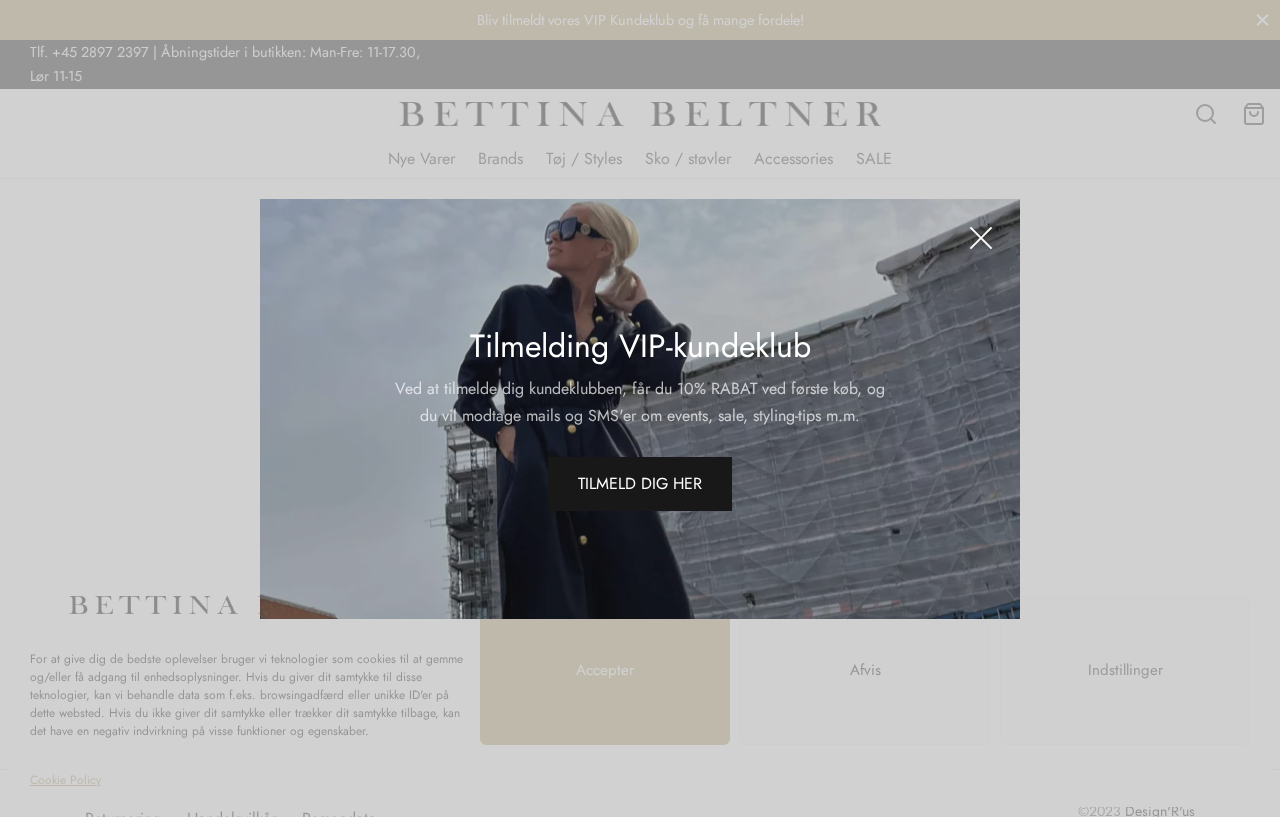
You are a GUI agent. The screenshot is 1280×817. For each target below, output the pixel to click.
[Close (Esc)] (981, 238)
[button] (640, 484)
